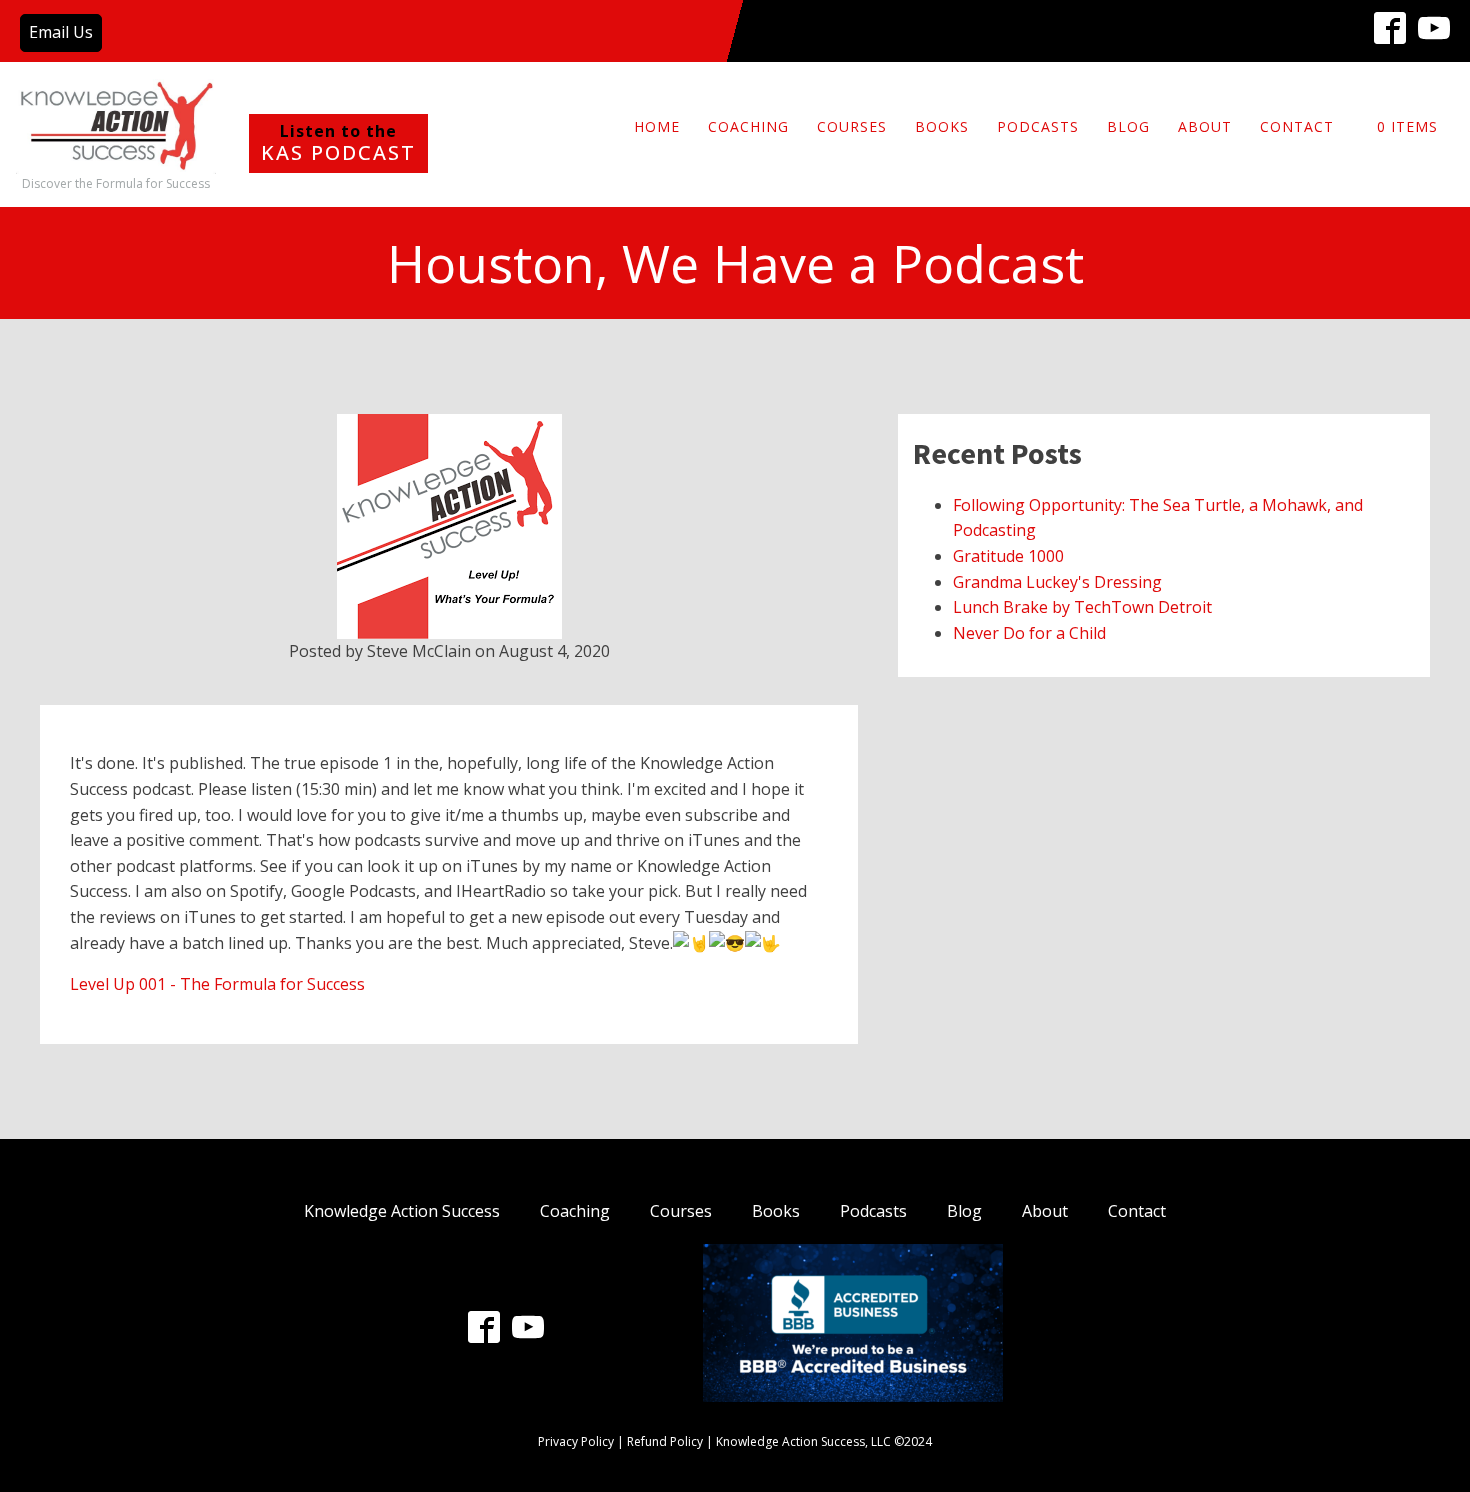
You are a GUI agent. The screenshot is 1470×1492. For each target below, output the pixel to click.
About (1205, 126)
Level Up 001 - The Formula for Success (217, 984)
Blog (1128, 126)
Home (657, 126)
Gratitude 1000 (1008, 556)
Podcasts (1038, 126)
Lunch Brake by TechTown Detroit (1082, 607)
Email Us (61, 32)
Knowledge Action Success (402, 1211)
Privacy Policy (576, 1441)
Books (942, 126)
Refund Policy (665, 1441)
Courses (852, 126)
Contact (1297, 126)
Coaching (748, 126)
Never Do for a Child (1029, 633)
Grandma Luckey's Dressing (1057, 582)
